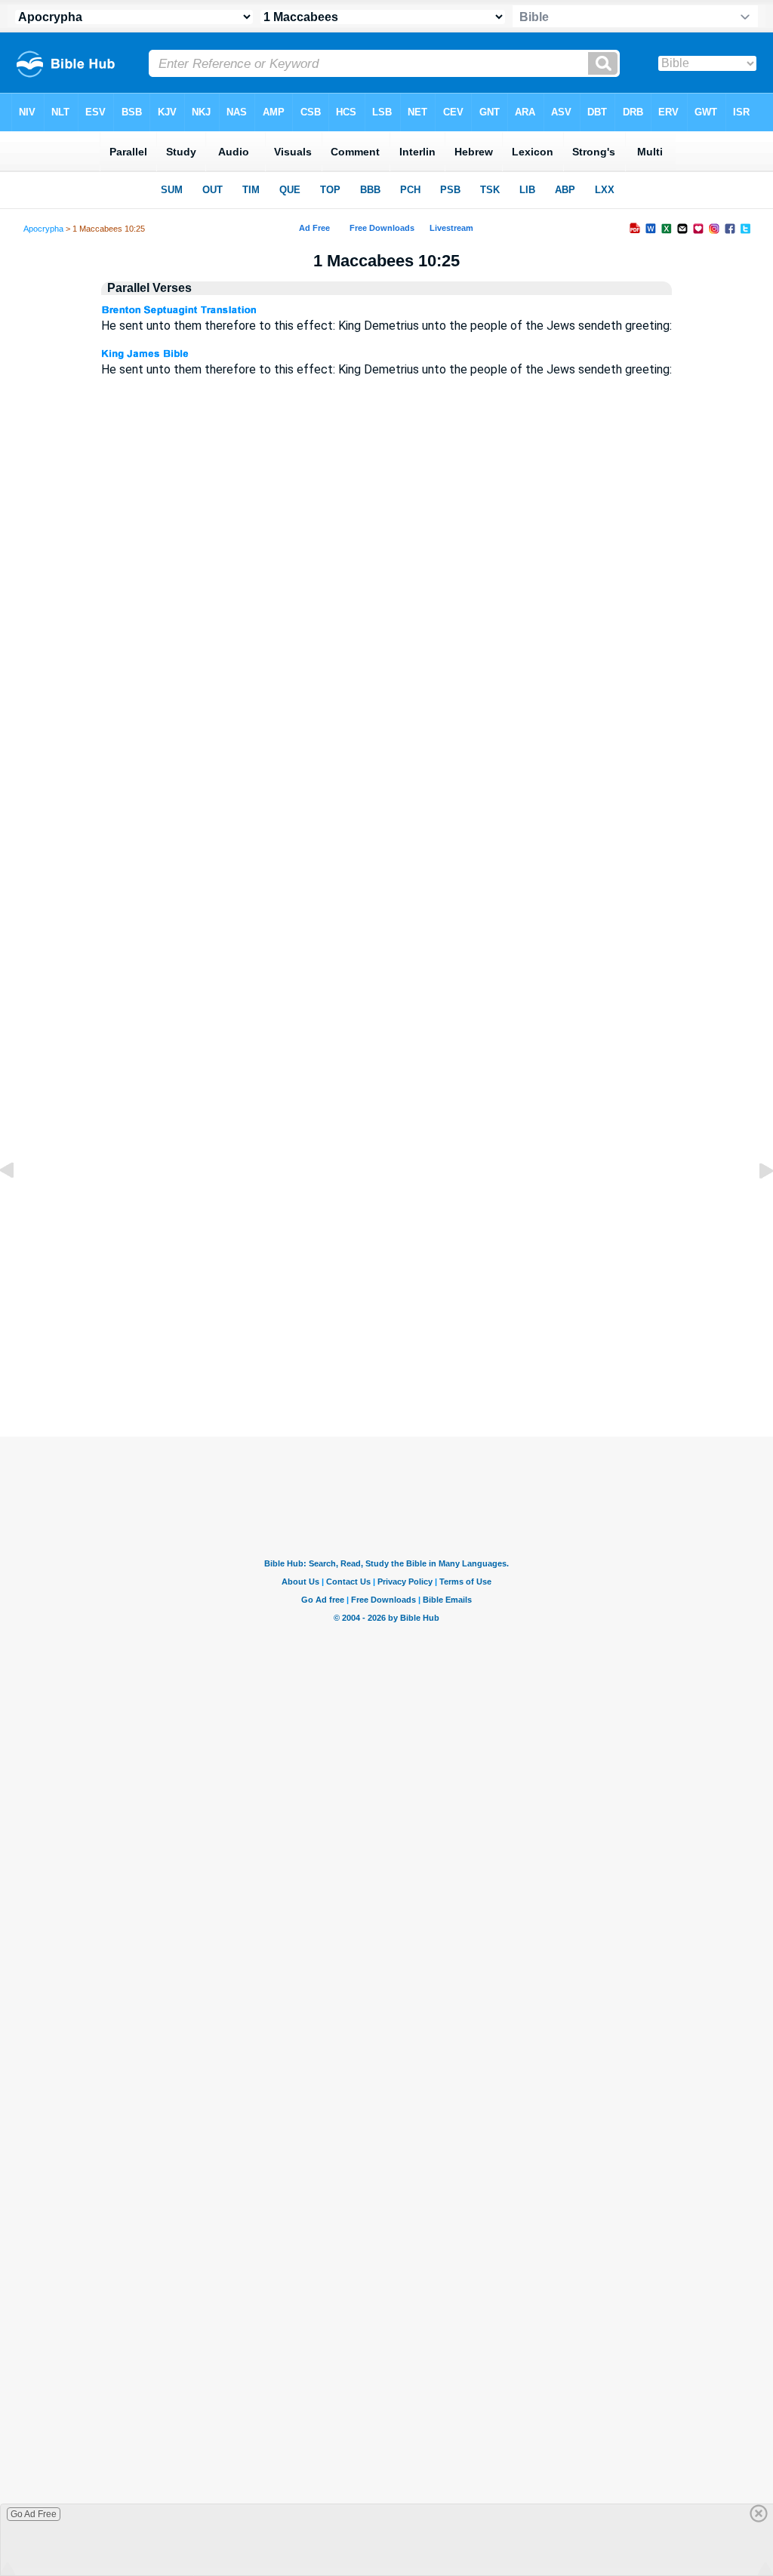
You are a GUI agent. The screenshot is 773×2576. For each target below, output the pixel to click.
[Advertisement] (386, 1326)
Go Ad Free (34, 2514)
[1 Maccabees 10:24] (19, 1205)
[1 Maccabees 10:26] (754, 1205)
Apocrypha (43, 229)
